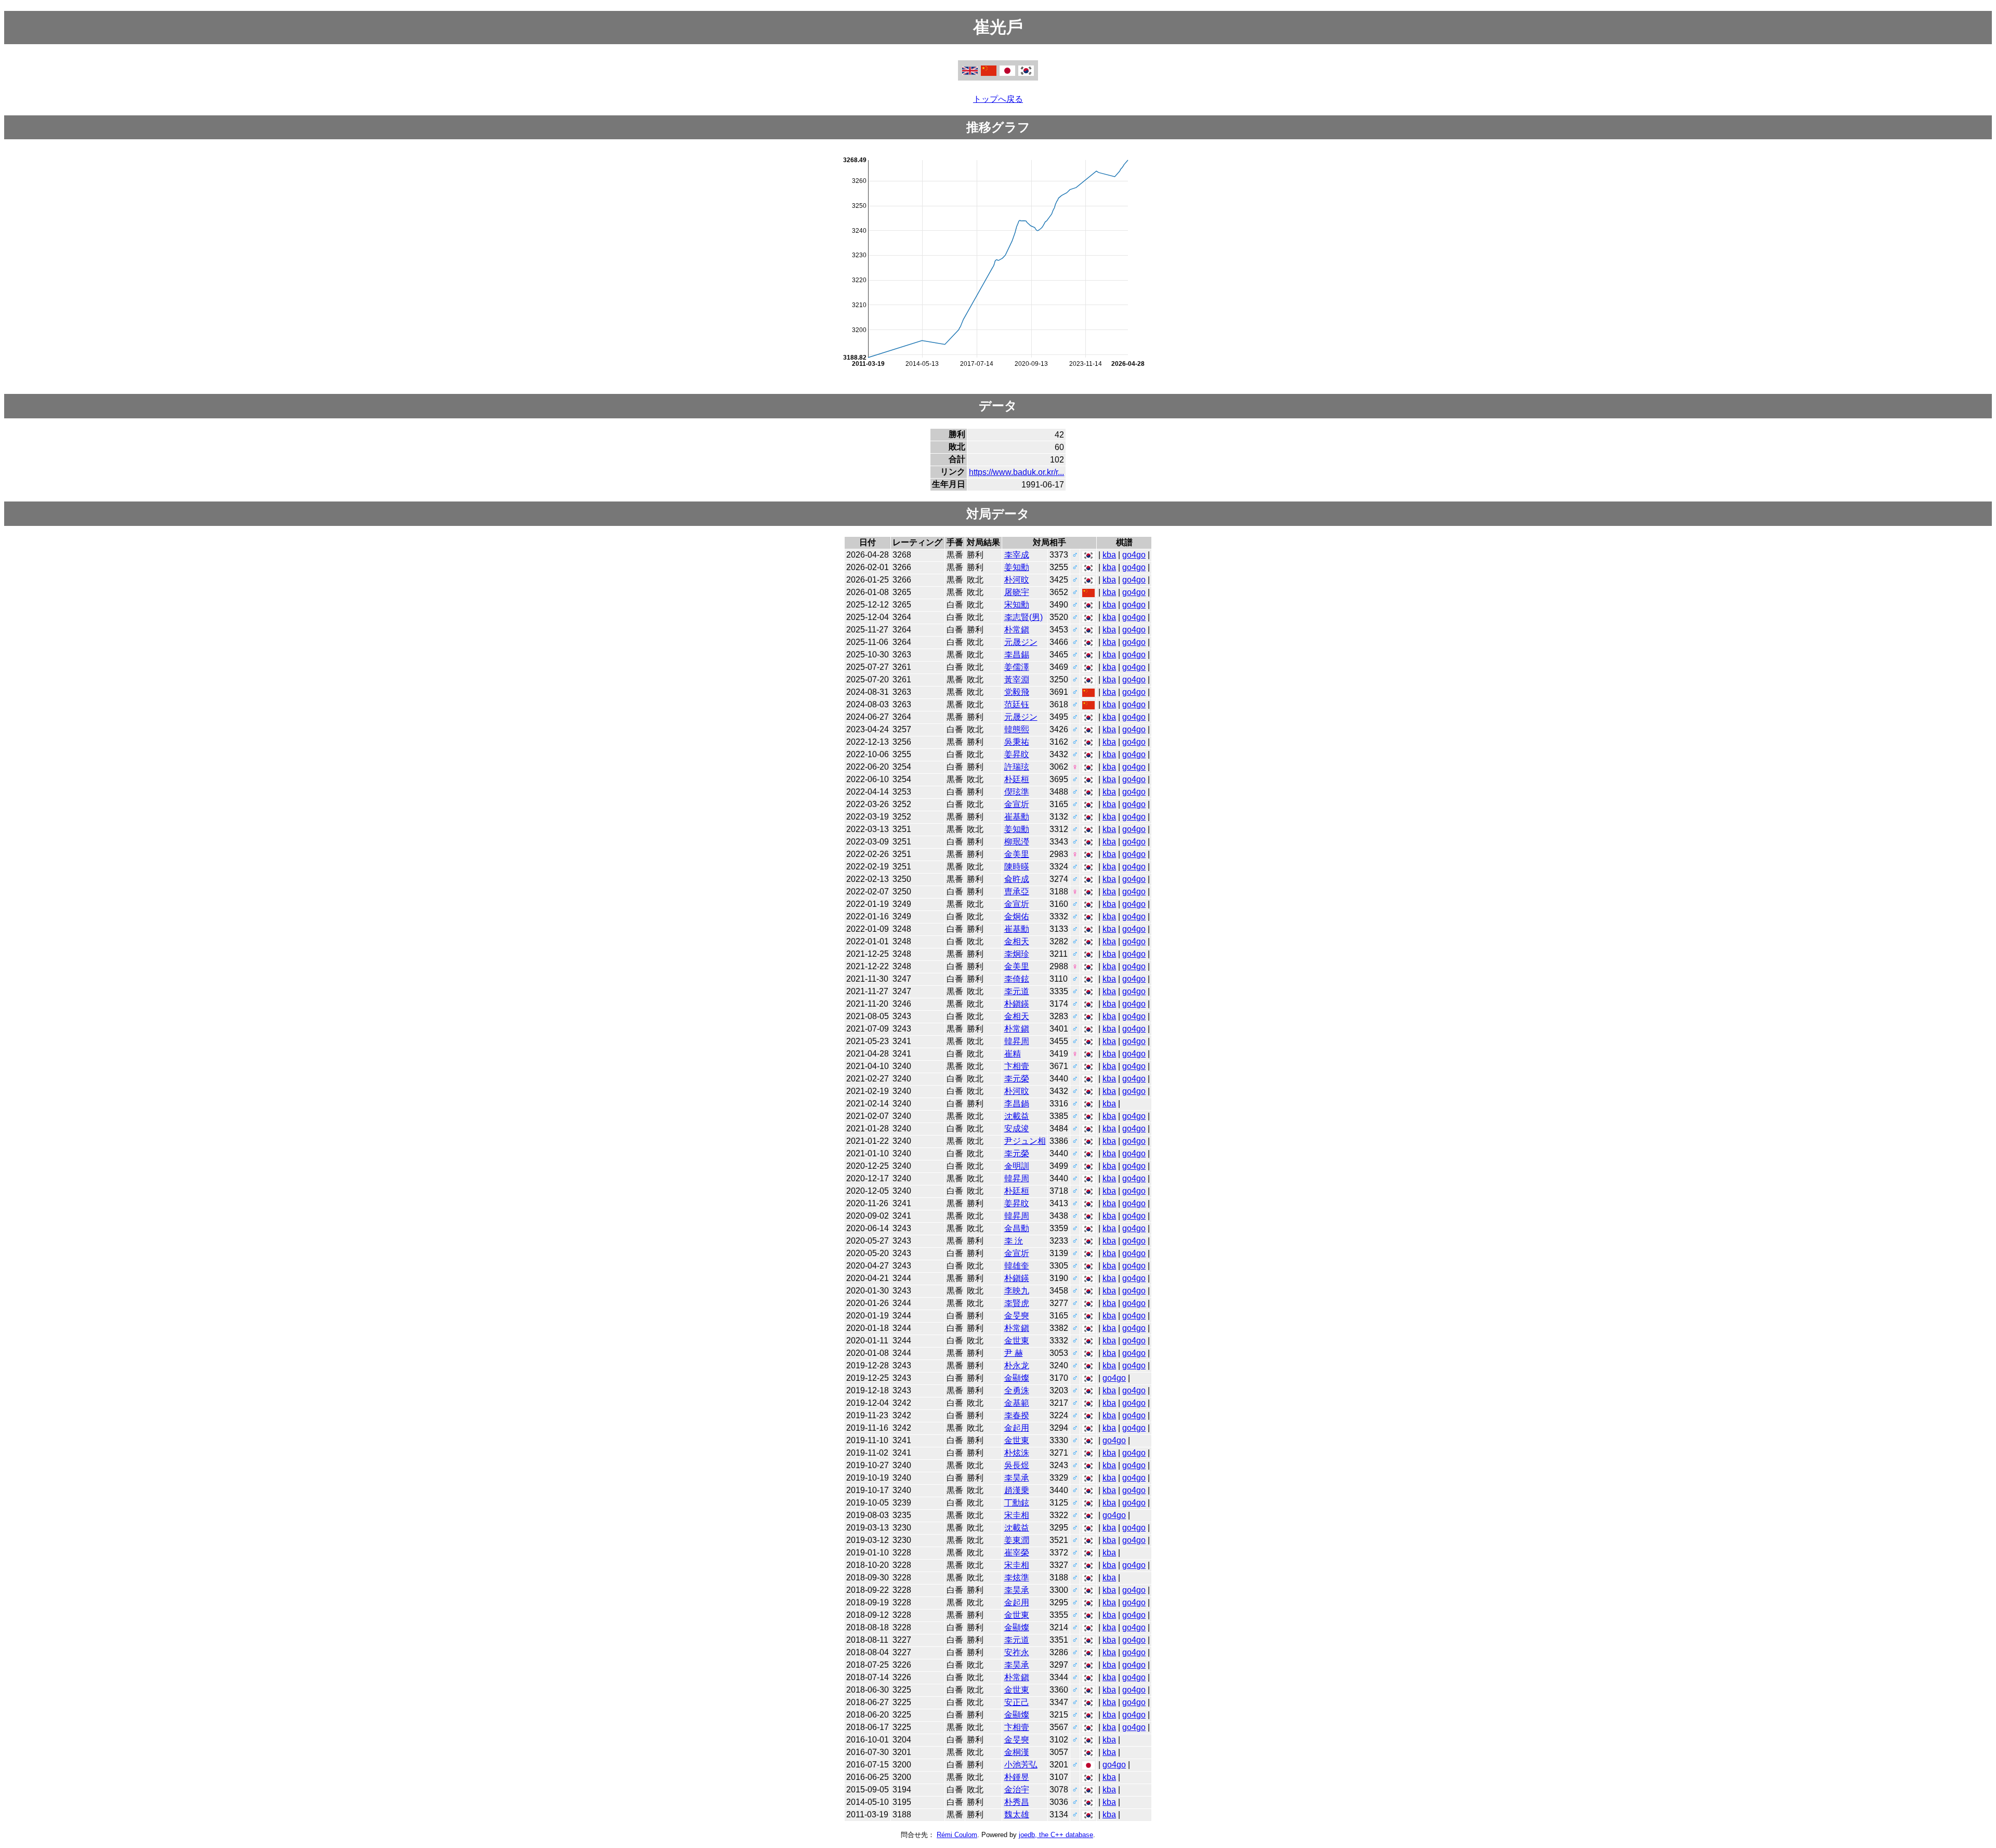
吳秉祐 (1017, 742)
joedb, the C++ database (1056, 1835)
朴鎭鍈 (1017, 1004)
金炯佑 (1017, 916)
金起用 (1017, 1428)
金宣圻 (1017, 804)
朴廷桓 (1017, 779)
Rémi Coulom (957, 1835)
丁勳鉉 (1017, 1503)
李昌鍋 (1017, 1104)
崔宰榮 (1017, 1553)
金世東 (1017, 1341)
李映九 (1017, 1291)
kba (1109, 555)
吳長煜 (1017, 1465)
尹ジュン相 (1025, 1141)
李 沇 (1014, 1241)
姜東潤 (1017, 1540)
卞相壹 (1017, 1066)
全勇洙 (1017, 1390)
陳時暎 (1017, 867)
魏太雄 (1017, 1814)
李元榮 (1017, 1079)
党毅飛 (1017, 692)
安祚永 (1017, 1652)
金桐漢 (1017, 1752)
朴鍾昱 (1017, 1777)
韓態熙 (1017, 729)
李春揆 (1017, 1415)
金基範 (1017, 1403)
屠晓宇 (1017, 592)
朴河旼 (1017, 580)
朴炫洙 (1017, 1453)
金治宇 (1017, 1790)
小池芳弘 (1021, 1765)
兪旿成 (1017, 879)
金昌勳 (1017, 1228)
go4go (1134, 555)
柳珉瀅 (1017, 842)
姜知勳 (1017, 567)
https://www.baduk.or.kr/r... (1016, 472)
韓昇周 (1017, 1041)
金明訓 (1017, 1166)
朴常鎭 (1017, 630)
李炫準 (1017, 1578)
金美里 (1017, 854)
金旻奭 (1017, 1316)
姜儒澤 (1017, 667)
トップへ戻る (998, 99)
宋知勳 (1017, 605)
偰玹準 (1017, 792)
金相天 (1017, 941)
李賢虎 (1017, 1303)
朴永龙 (1017, 1365)
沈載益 (1017, 1116)
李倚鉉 (1017, 979)
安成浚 (1017, 1128)
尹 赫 (1014, 1353)
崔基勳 (1017, 817)
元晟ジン (1021, 642)
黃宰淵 (1017, 679)
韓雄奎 (1017, 1266)
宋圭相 (1017, 1515)
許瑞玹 (1017, 767)
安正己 (1017, 1702)
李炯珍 (1017, 954)
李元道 (1017, 991)
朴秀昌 (1017, 1802)
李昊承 (1017, 1478)
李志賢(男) (1023, 617)
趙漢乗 (1017, 1490)
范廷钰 (1017, 704)
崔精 (1013, 1054)
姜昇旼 (1017, 754)
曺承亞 (1017, 892)
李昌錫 (1017, 655)
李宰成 (1017, 555)
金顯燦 (1017, 1378)
